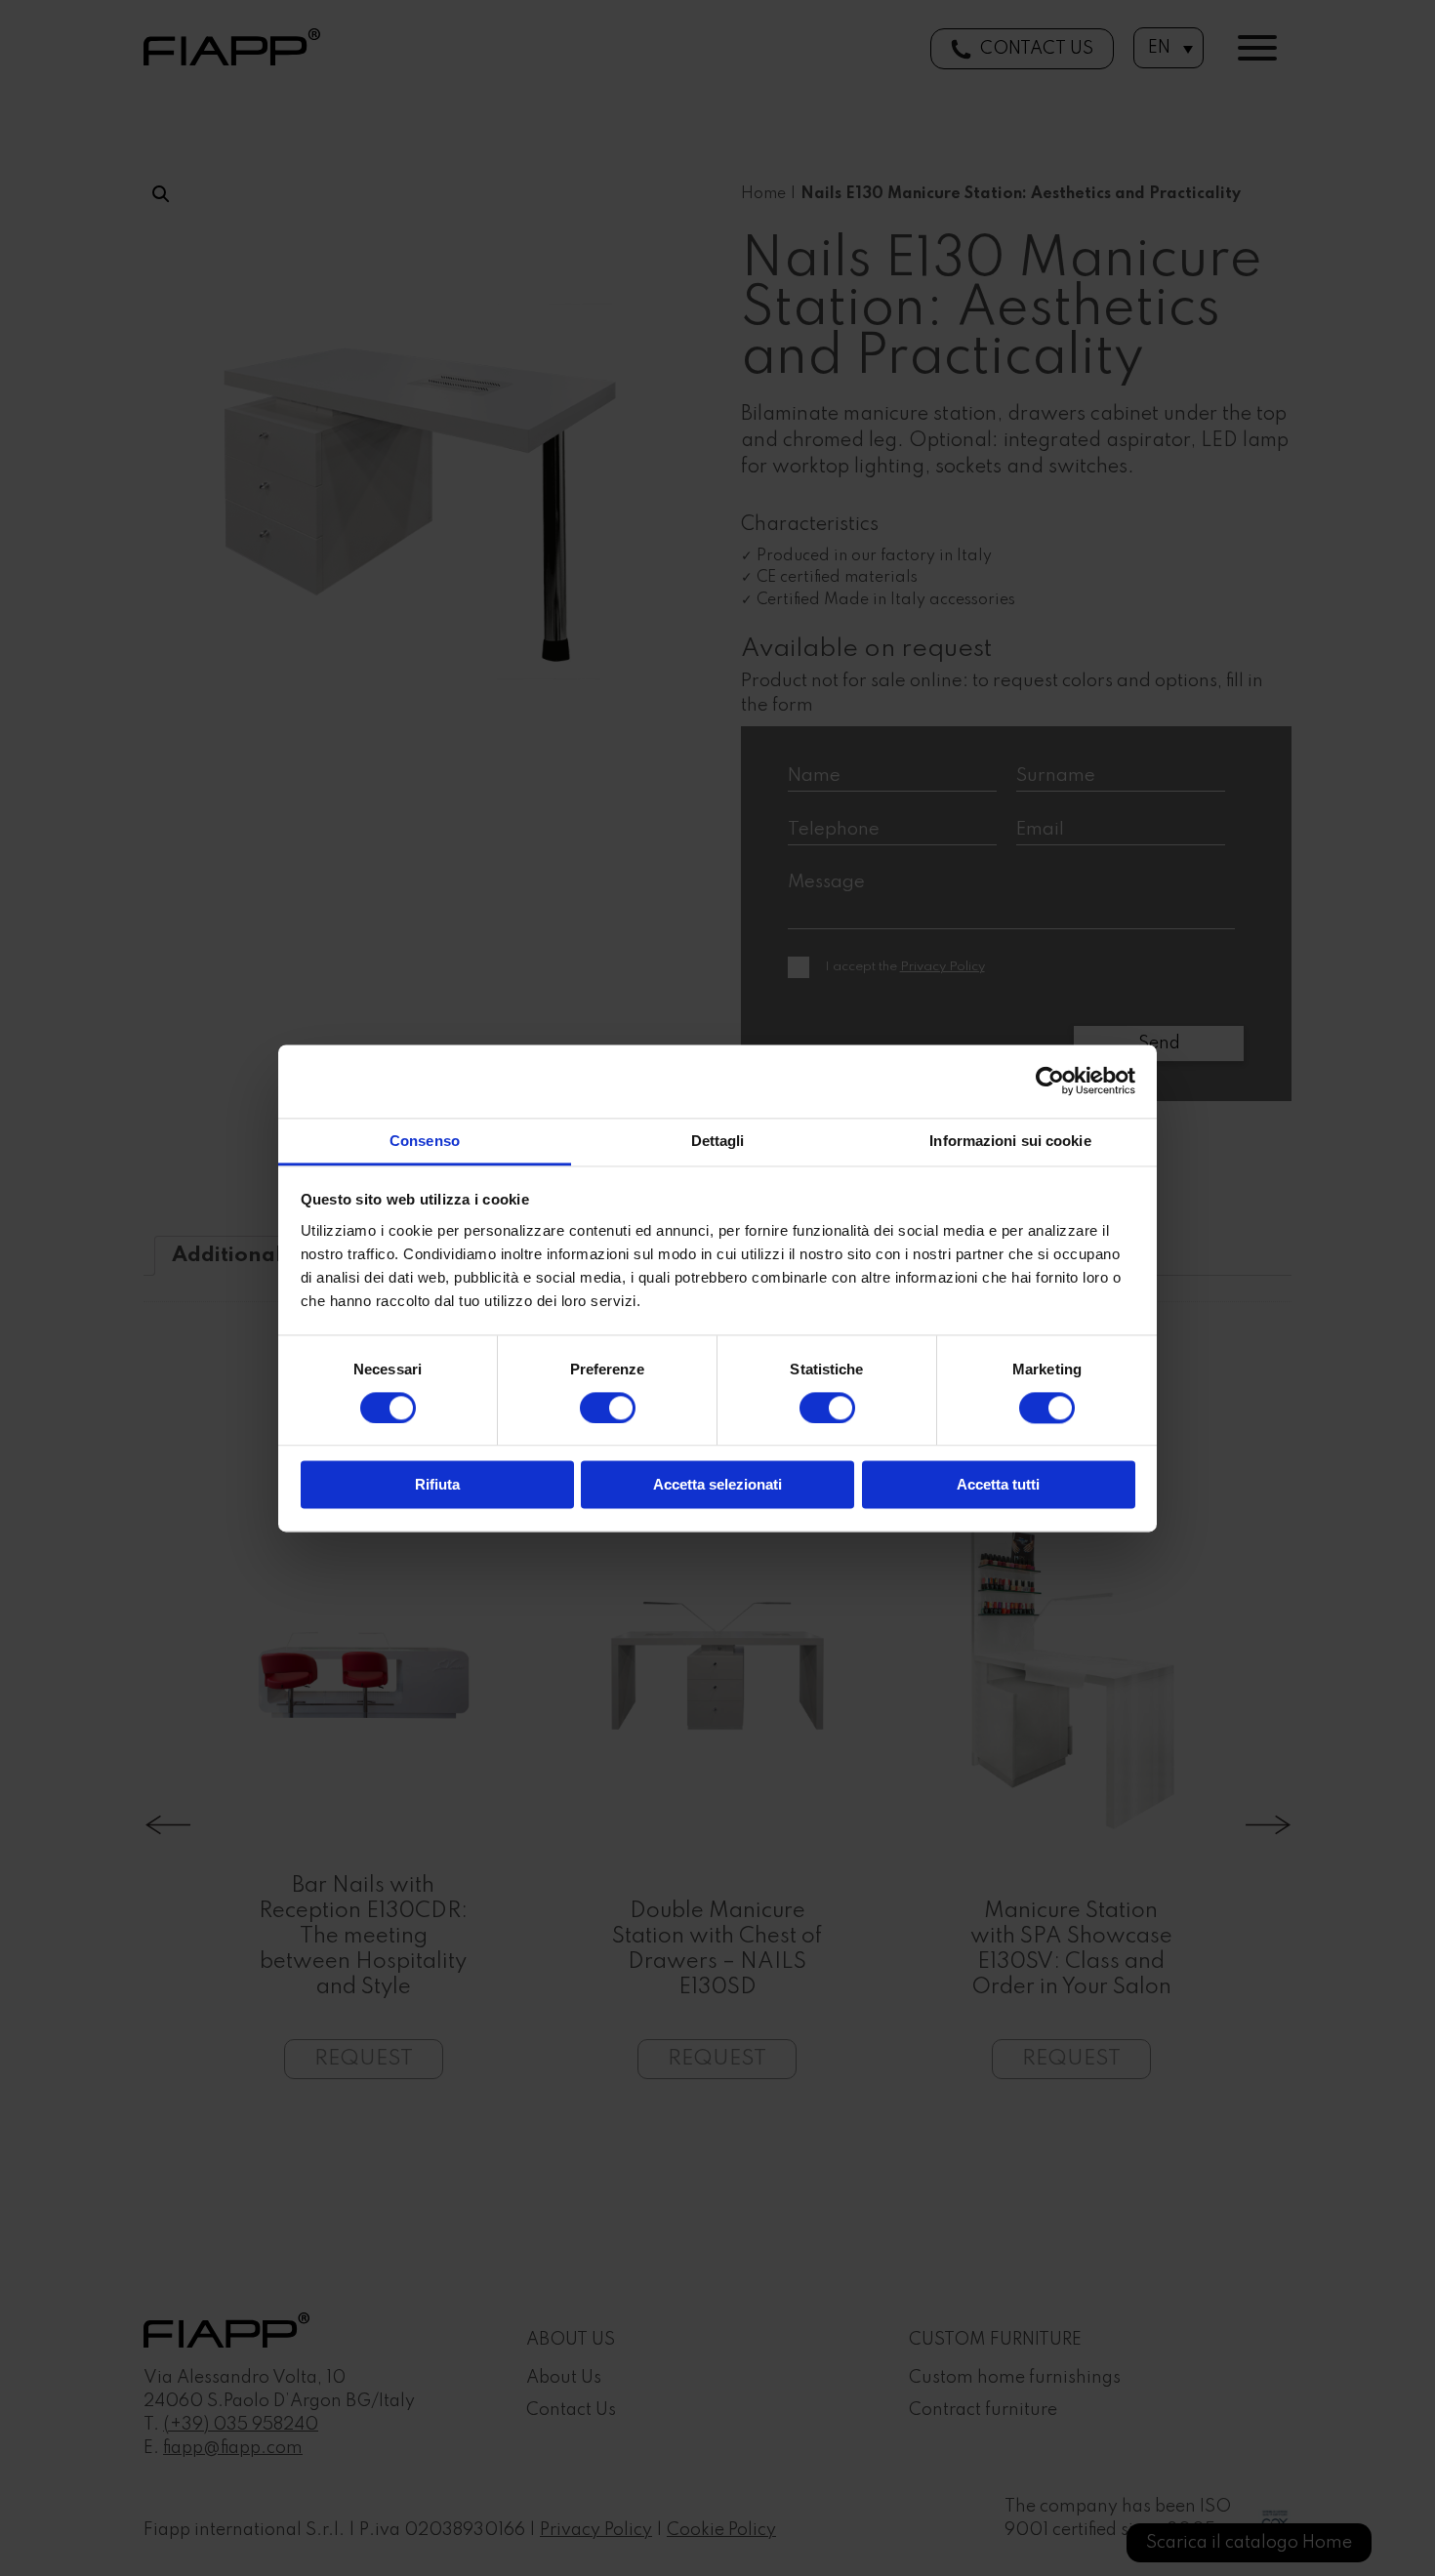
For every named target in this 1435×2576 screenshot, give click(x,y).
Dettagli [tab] (718, 1141)
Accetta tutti (998, 1485)
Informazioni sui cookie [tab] (1010, 1141)
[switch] (608, 1408)
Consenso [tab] (425, 1141)
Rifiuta (437, 1485)
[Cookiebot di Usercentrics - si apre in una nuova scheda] (1050, 1081)
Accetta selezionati (717, 1485)
